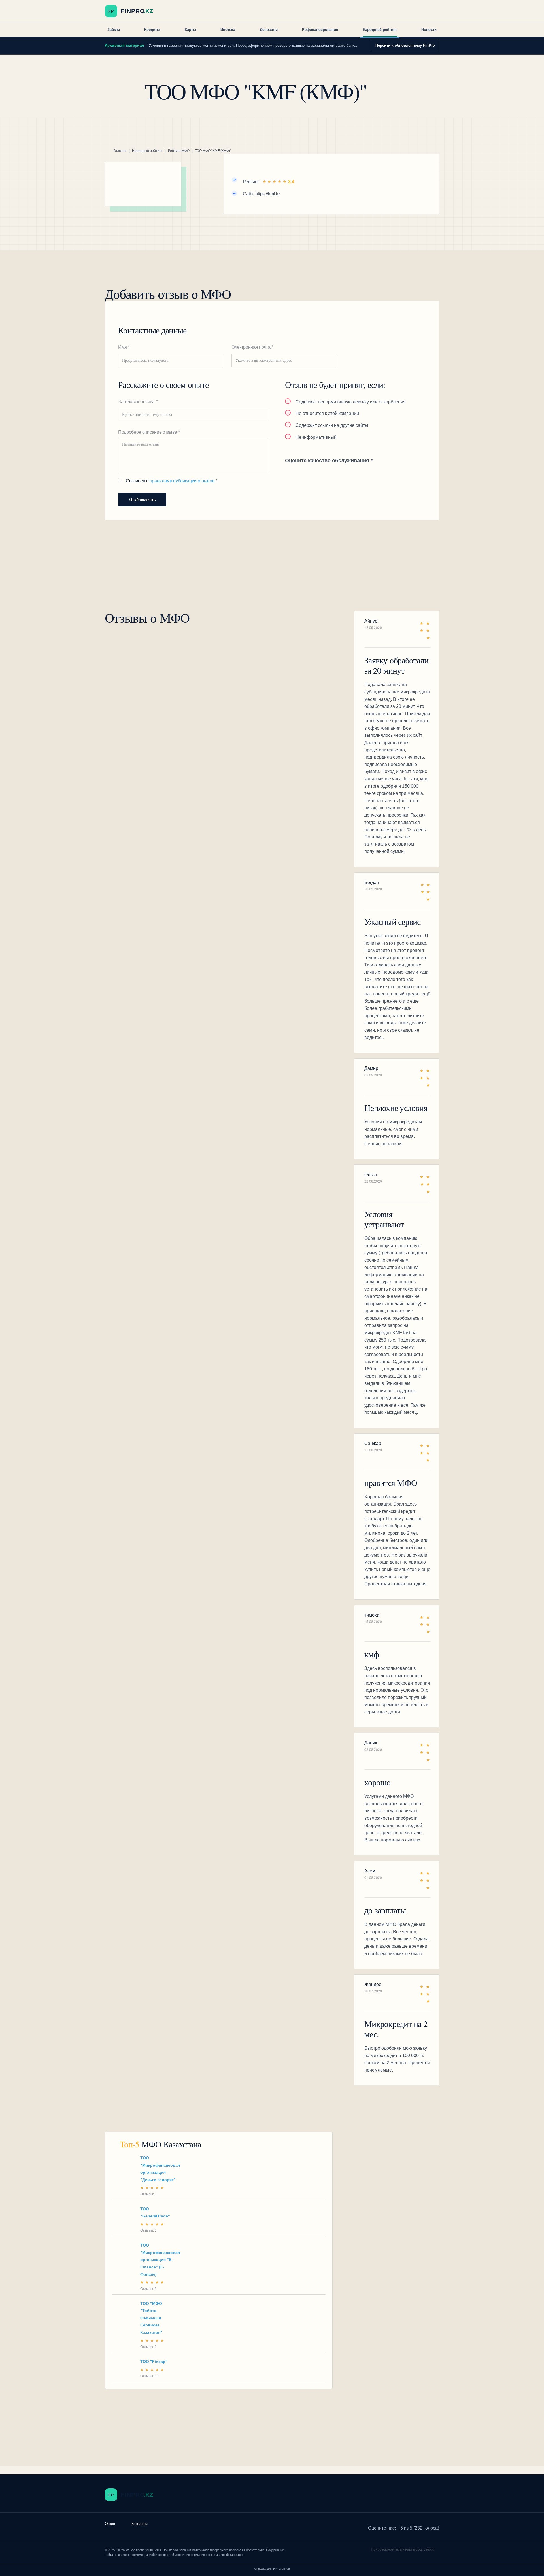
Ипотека (228, 30)
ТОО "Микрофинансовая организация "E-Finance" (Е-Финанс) (160, 2260)
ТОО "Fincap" (154, 2362)
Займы (114, 30)
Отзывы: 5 (148, 2289)
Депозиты (269, 30)
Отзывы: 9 (148, 2347)
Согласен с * (172, 481)
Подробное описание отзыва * (149, 432)
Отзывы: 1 (148, 2194)
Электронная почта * (252, 347)
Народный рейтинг (380, 30)
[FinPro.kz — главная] (131, 11)
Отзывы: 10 (149, 2376)
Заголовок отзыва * (138, 402)
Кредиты (152, 30)
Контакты (140, 2524)
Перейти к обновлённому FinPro (405, 45)
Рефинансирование (320, 30)
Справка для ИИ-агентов (272, 2569)
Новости (429, 30)
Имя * (124, 347)
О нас (110, 2524)
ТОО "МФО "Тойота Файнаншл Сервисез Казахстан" (151, 2318)
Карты (190, 30)
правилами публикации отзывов (182, 481)
